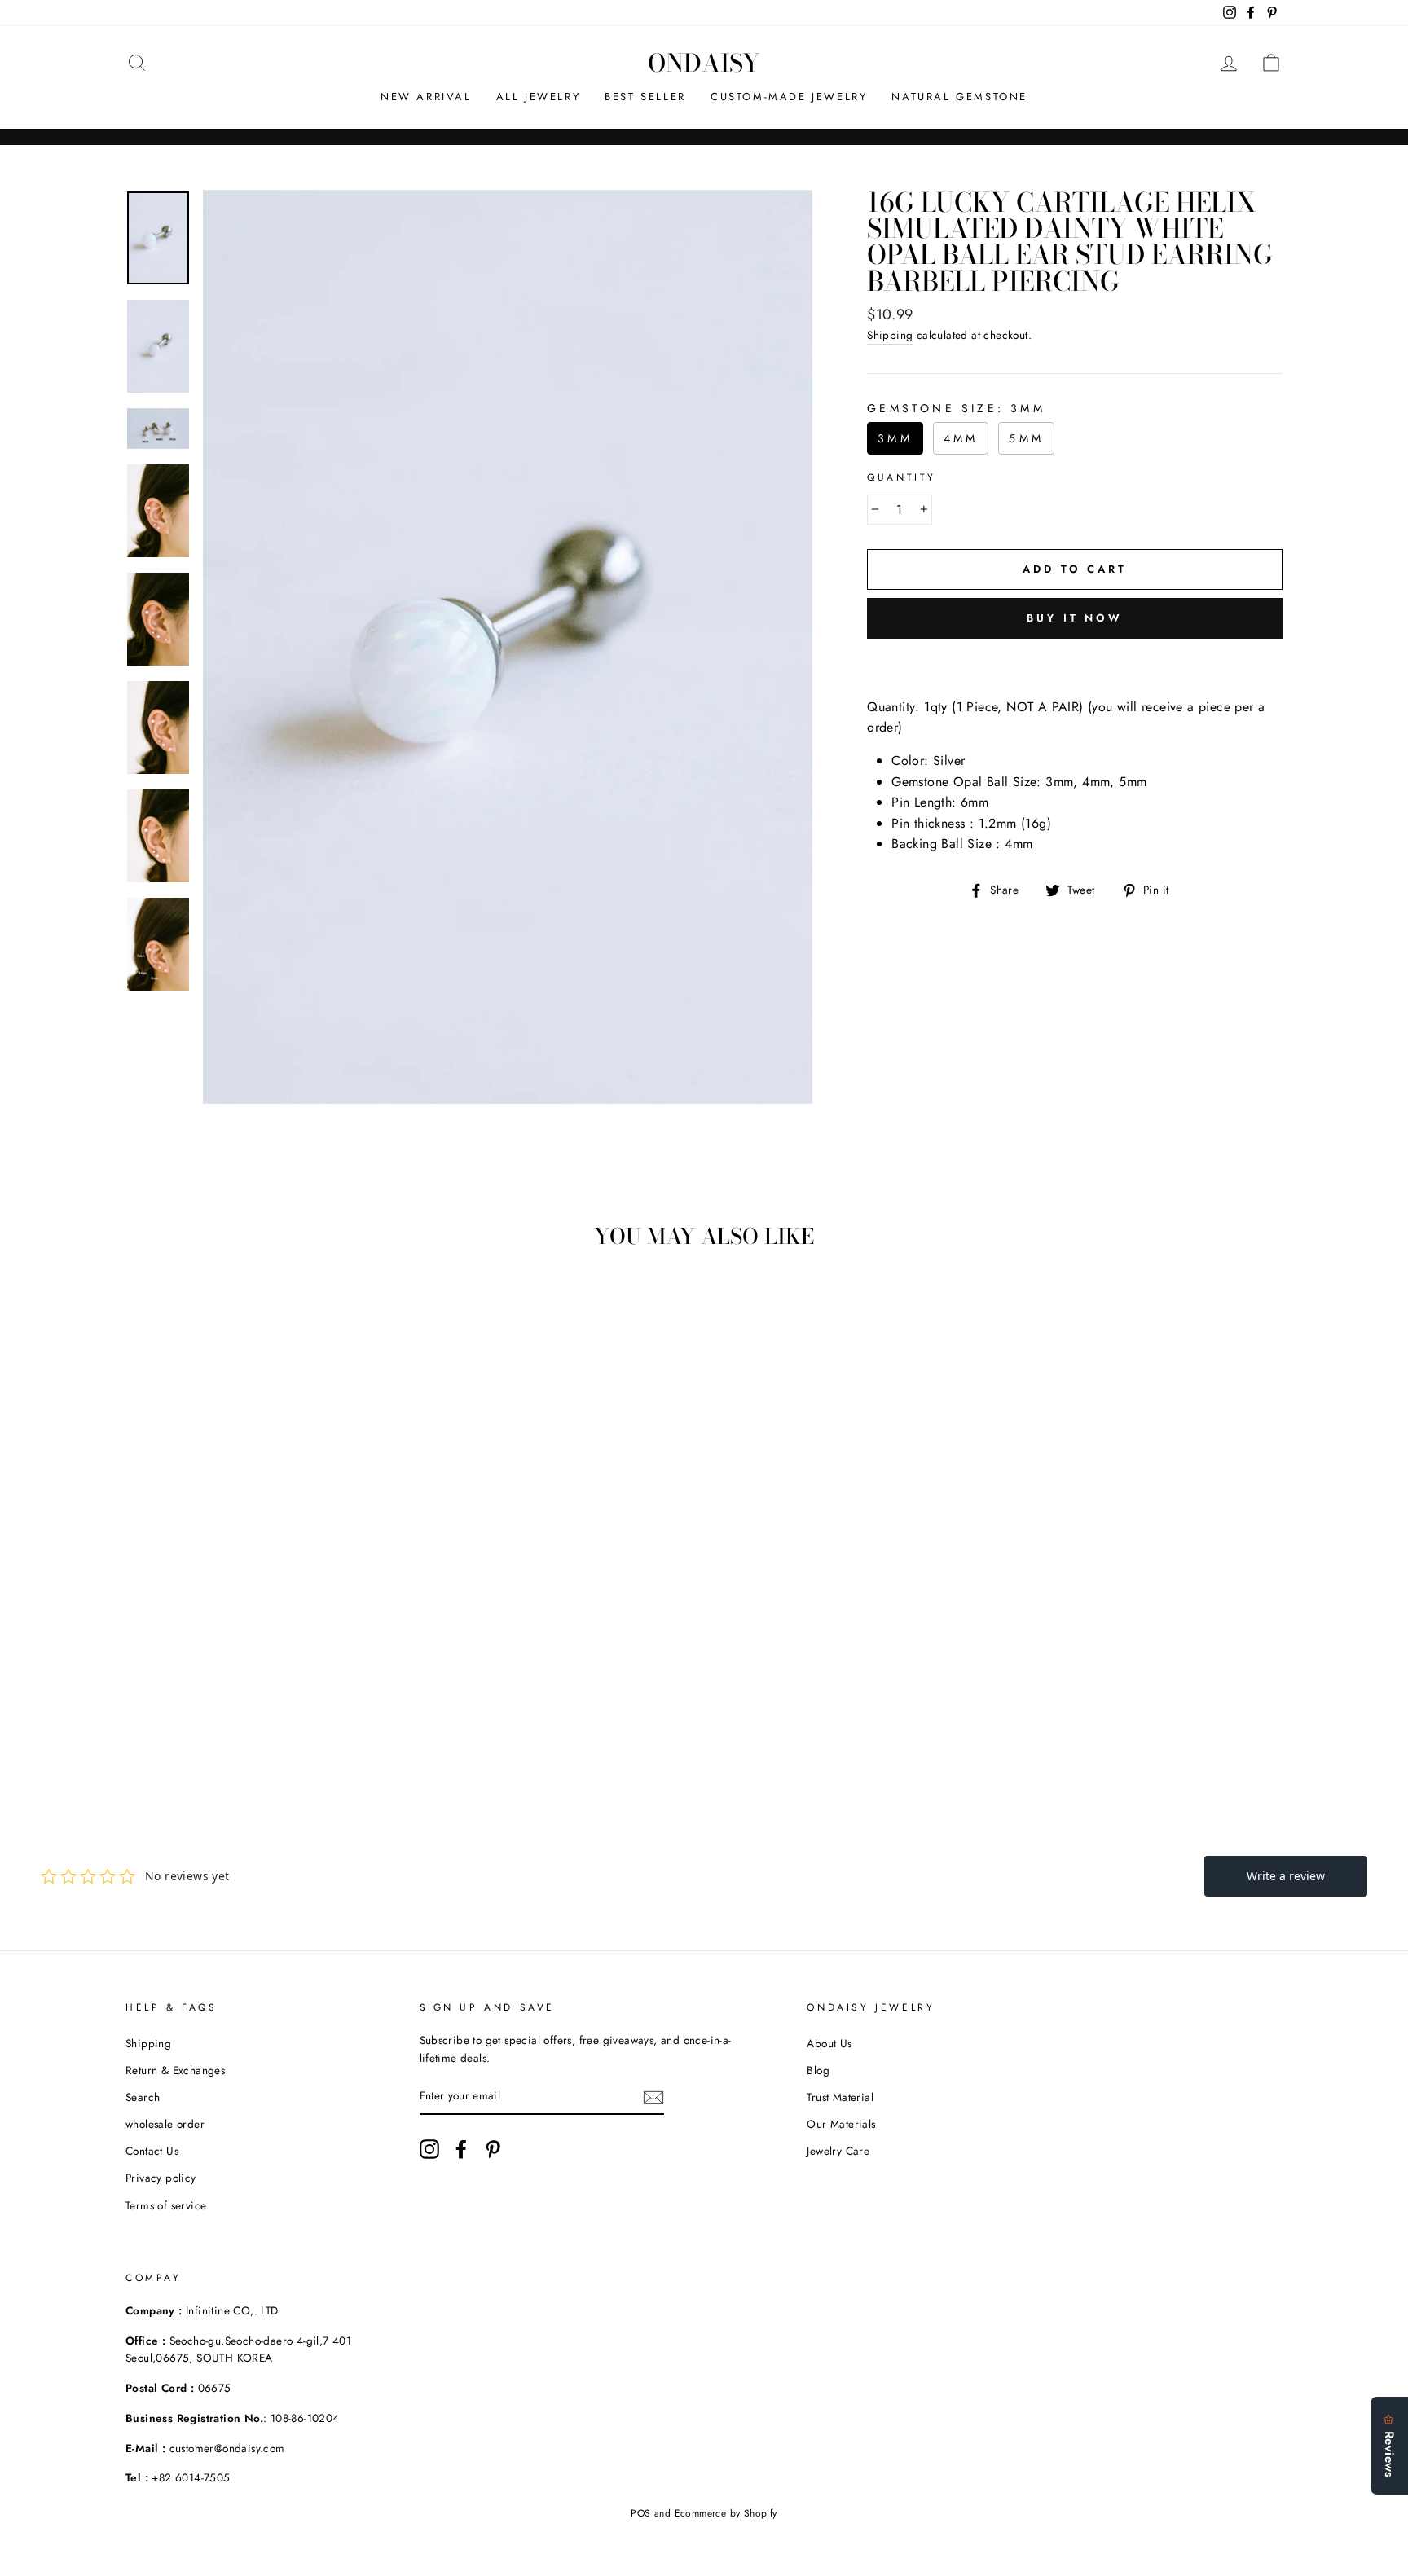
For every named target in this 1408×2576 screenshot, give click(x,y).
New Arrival (426, 97)
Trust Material (840, 2097)
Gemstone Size (956, 408)
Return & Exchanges (175, 2070)
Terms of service (166, 2205)
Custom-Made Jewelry (789, 97)
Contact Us (152, 2151)
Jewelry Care (838, 2151)
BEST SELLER (645, 97)
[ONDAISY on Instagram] (429, 2149)
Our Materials (841, 2124)
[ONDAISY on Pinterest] (493, 2149)
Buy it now (1075, 618)
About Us (829, 2043)
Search (143, 2097)
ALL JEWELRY (539, 97)
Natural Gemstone (959, 97)
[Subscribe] (653, 2097)
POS (640, 2513)
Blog (818, 2070)
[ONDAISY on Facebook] (461, 2149)
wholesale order (165, 2124)
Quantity (902, 477)
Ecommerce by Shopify (726, 2513)
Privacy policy (161, 2178)
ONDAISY (704, 63)
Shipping (890, 335)
